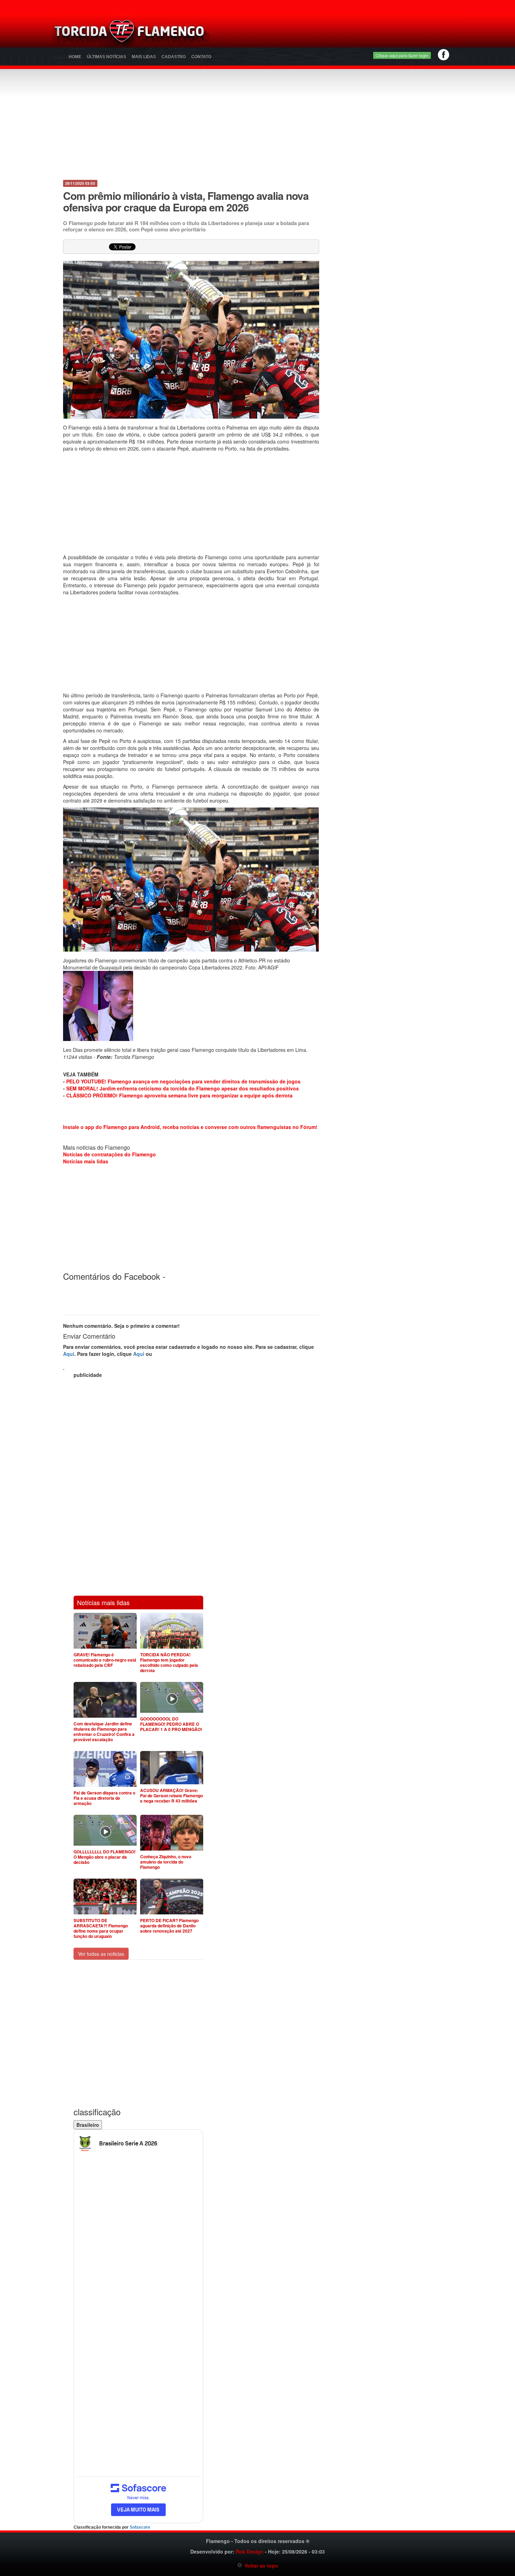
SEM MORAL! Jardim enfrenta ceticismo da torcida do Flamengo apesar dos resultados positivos (183, 1088)
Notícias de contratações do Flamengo (109, 1154)
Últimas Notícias (107, 57)
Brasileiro (88, 2125)
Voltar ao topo (260, 2565)
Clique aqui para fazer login (402, 55)
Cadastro (174, 57)
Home (75, 57)
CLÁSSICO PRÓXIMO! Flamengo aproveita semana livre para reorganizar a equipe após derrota (179, 1095)
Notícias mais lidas (86, 1161)
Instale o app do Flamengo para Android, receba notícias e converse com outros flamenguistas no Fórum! (190, 1127)
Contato (201, 57)
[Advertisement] (340, 33)
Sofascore (140, 2527)
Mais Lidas (144, 57)
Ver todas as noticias (101, 1954)
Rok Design (250, 2551)
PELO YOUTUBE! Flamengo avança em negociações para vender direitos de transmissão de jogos (183, 1081)
